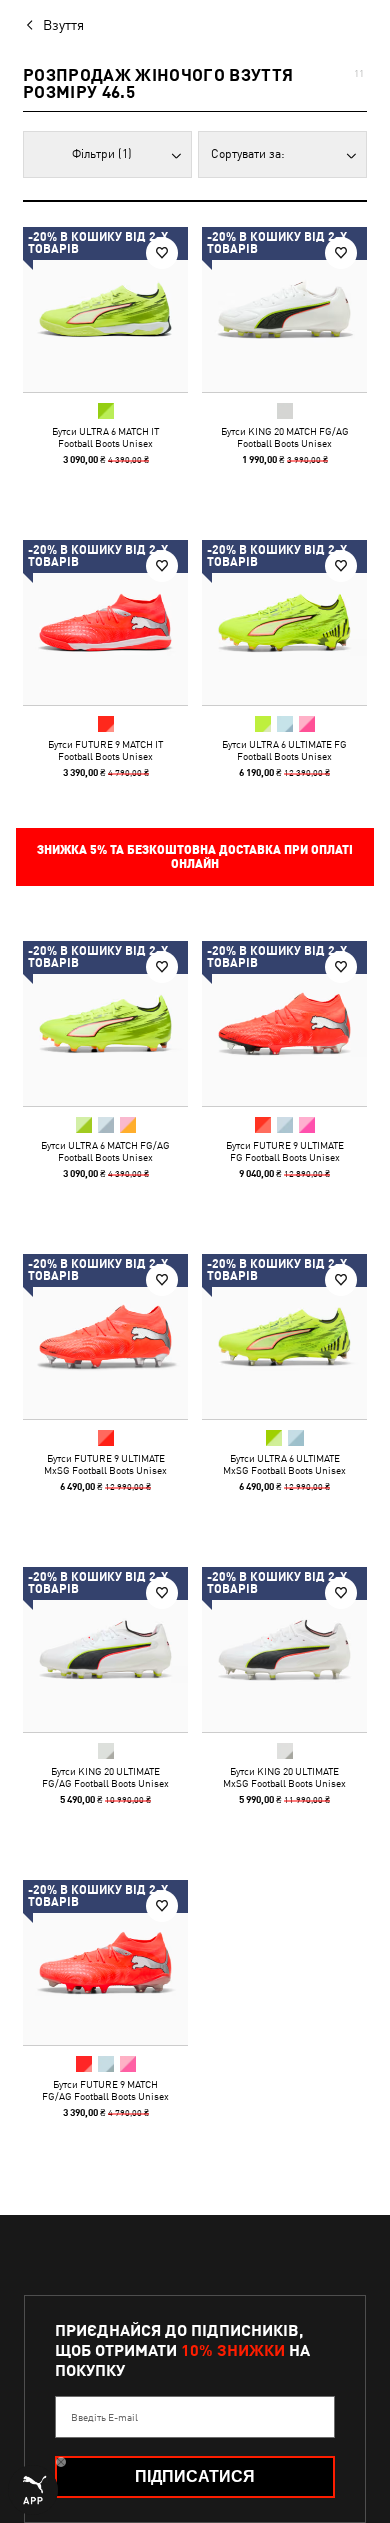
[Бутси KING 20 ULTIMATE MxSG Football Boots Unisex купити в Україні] (284, 1649)
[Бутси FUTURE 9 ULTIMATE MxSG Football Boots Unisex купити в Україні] (105, 1336)
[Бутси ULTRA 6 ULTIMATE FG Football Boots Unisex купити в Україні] (284, 622)
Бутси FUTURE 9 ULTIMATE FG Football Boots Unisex (285, 1151)
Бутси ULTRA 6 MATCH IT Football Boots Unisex (105, 437)
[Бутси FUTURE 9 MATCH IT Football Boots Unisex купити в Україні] (105, 622)
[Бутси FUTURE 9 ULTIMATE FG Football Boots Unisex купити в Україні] (284, 1023)
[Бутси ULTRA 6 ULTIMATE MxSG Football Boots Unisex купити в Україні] (284, 1336)
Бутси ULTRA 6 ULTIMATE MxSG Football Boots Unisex (284, 1464)
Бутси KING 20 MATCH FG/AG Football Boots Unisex (285, 437)
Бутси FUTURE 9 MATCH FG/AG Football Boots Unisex (105, 2090)
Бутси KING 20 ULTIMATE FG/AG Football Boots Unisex (105, 1777)
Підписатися (195, 2476)
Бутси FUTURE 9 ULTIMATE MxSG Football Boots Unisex (105, 1464)
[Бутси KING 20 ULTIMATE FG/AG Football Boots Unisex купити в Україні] (105, 1649)
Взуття (63, 25)
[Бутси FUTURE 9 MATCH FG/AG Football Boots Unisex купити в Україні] (105, 1962)
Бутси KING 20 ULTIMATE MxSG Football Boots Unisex (284, 1777)
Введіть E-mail (104, 2417)
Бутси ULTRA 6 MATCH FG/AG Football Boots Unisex (105, 1151)
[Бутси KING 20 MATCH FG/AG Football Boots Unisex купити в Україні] (284, 309)
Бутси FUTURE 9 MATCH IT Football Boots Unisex (105, 750)
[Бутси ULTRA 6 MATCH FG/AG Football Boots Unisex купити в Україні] (105, 1023)
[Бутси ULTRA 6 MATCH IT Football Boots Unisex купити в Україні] (105, 309)
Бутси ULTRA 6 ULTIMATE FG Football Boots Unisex (284, 750)
